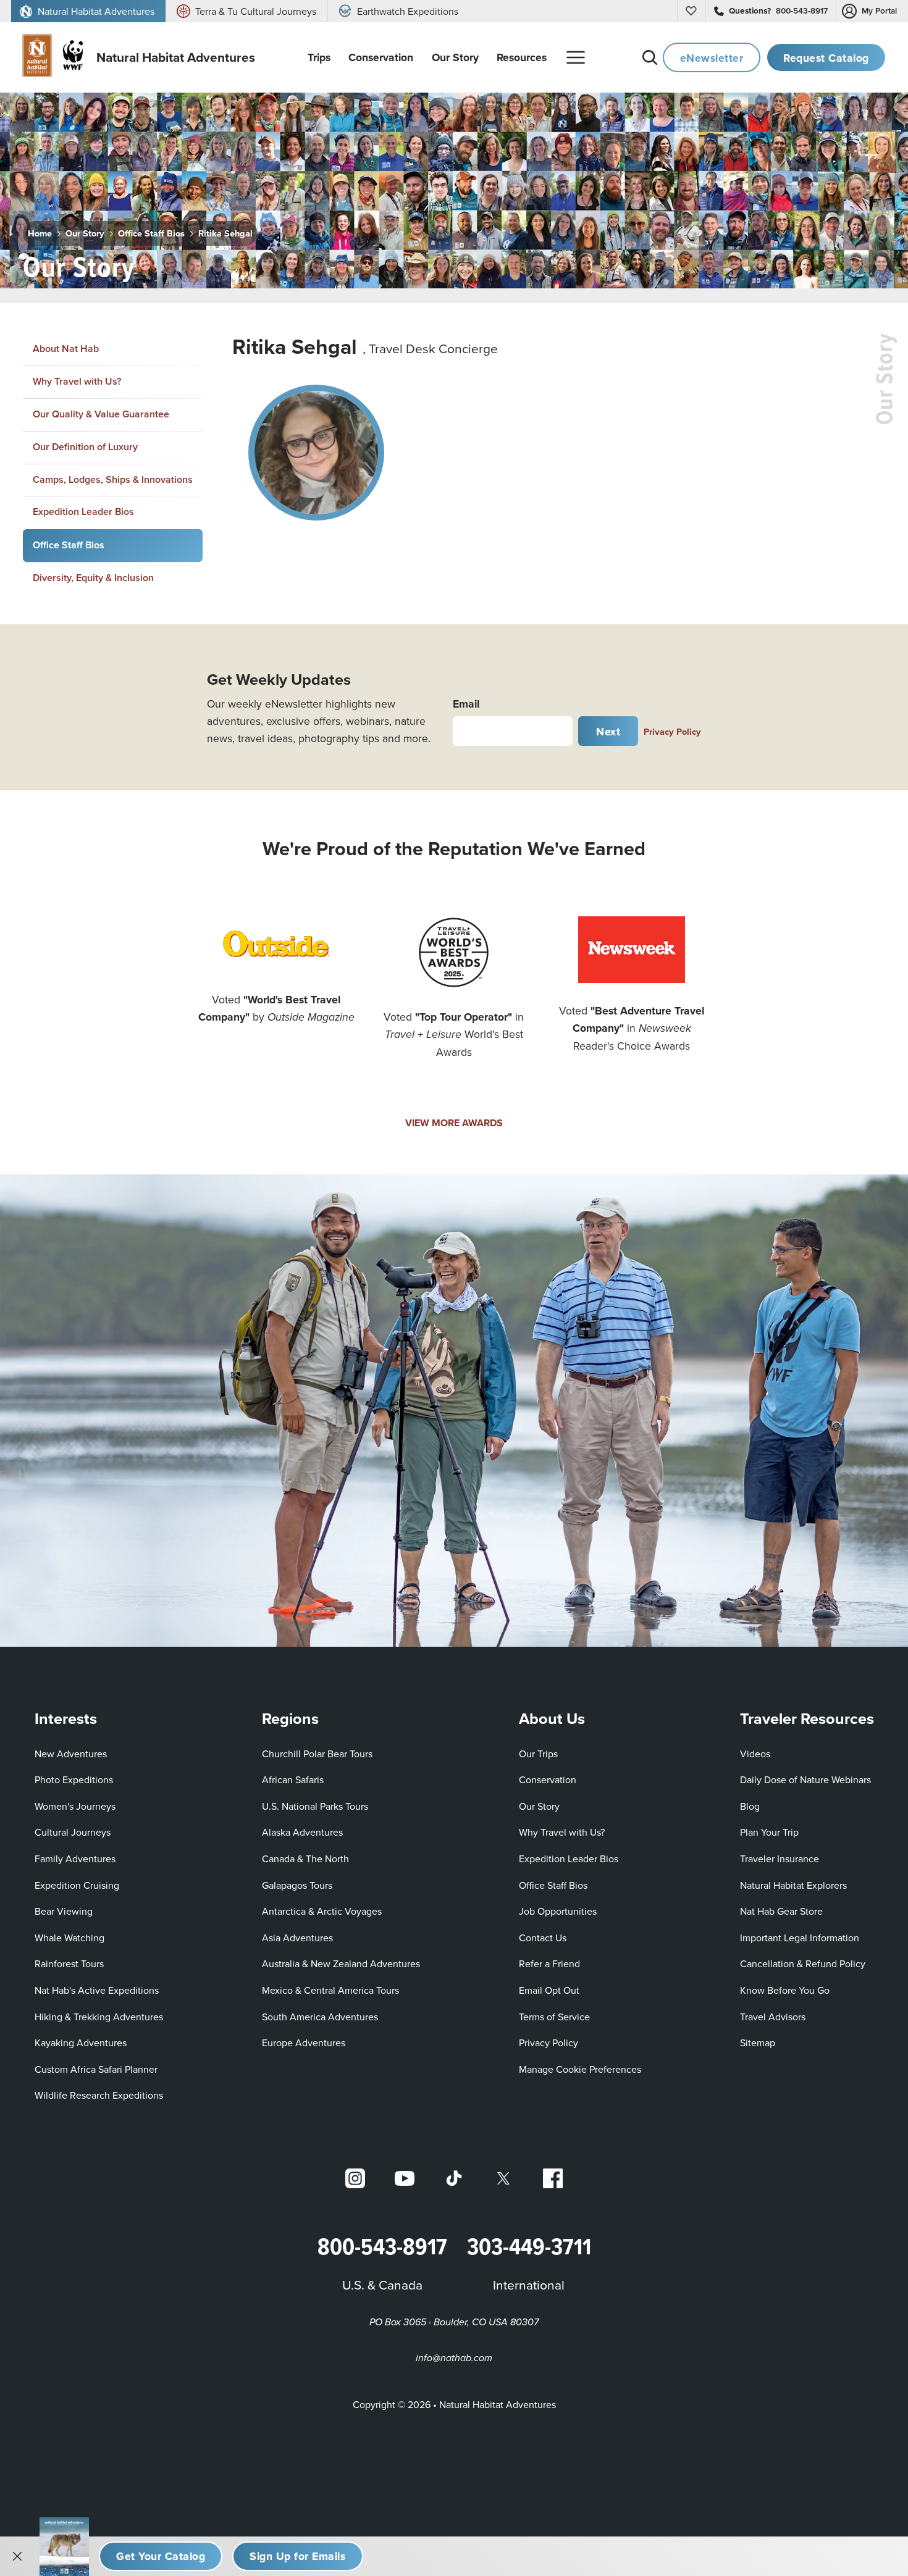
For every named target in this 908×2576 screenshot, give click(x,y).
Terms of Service (554, 2017)
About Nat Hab (66, 349)
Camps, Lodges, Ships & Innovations (113, 479)
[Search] (650, 57)
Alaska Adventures (302, 1832)
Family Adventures (75, 1859)
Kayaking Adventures (81, 2043)
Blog (750, 1806)
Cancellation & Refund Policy (803, 1963)
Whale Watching (69, 1938)
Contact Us (543, 1938)
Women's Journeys (75, 1806)
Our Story (85, 233)
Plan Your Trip (769, 1832)
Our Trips (538, 1754)
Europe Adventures (304, 2043)
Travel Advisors (773, 2017)
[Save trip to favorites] (156, 262)
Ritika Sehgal (225, 233)
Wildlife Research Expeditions (99, 2095)
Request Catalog (826, 58)
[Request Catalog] (161, 2556)
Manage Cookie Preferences (580, 2069)
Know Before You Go (785, 1990)
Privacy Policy (672, 731)
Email (466, 704)
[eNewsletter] (297, 2556)
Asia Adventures (297, 1938)
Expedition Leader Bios (83, 512)
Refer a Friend (549, 1963)
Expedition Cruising (77, 1885)
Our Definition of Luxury (85, 447)
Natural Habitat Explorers (793, 1885)
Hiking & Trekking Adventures (99, 2017)
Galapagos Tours (297, 1885)
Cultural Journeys (73, 1832)
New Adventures (71, 1754)
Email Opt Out (549, 1990)
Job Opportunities (558, 1911)
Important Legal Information (800, 1938)
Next (608, 731)
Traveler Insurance (780, 1859)
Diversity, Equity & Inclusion (93, 578)
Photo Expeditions (74, 1779)
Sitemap (758, 2043)
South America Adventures (320, 2017)
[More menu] (576, 57)
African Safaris (293, 1779)
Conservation (548, 1779)
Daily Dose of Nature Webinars (805, 1779)
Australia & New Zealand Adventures (341, 1963)
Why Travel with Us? (77, 381)
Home (40, 233)
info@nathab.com (454, 2358)
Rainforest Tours (69, 1963)
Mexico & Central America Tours (330, 1990)
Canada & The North (305, 1859)
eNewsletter (712, 58)
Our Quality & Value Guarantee (101, 414)
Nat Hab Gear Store (781, 1911)
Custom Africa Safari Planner (96, 2069)
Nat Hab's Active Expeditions (97, 1990)
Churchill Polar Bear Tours (317, 1754)
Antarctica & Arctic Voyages (322, 1911)
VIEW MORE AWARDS (454, 1123)
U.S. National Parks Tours (315, 1806)
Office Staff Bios (151, 233)
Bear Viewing (64, 1911)
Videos (755, 1754)
